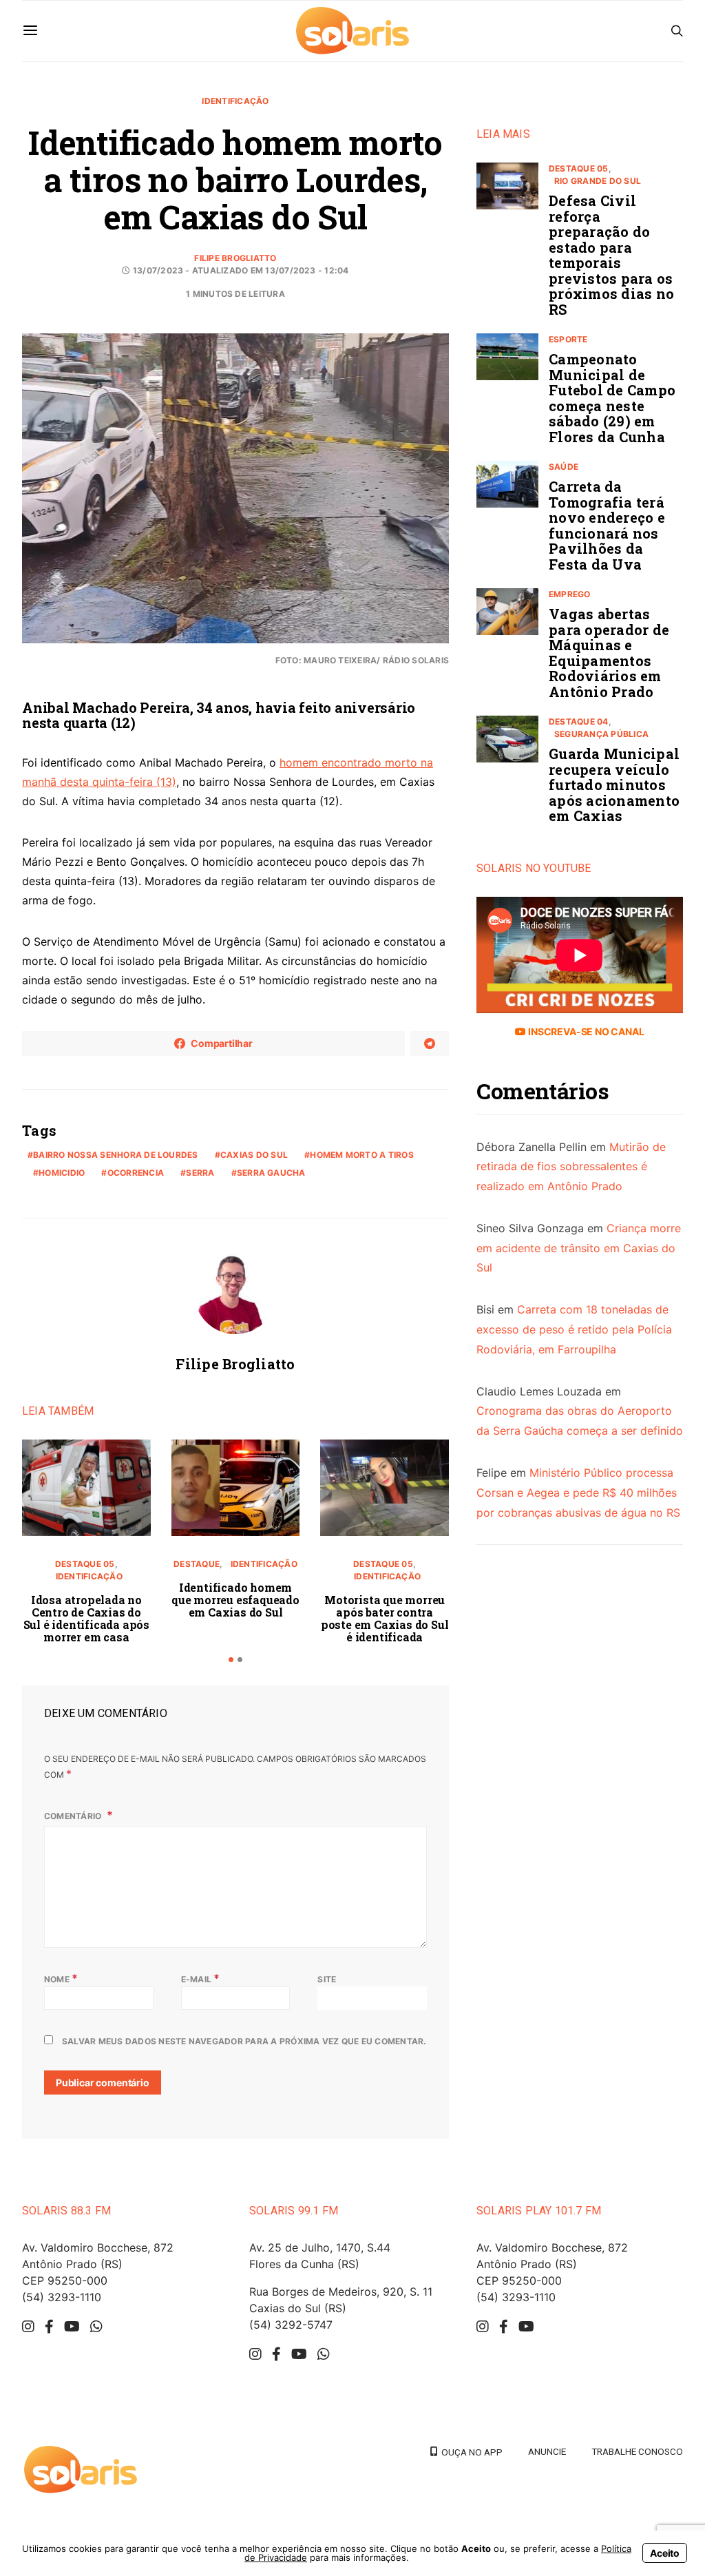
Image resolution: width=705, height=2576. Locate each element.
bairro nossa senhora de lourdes (115, 1155)
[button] (231, 1660)
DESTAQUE (197, 1564)
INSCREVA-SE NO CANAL (585, 1031)
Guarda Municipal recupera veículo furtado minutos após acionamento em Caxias (614, 785)
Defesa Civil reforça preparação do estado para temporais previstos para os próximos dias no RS (611, 255)
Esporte (568, 339)
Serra (200, 1173)
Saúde (564, 467)
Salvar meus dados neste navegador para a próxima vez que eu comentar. (244, 2041)
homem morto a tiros (362, 1155)
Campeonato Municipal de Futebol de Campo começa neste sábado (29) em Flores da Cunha (612, 398)
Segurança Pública (601, 734)
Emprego (570, 594)
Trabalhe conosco (637, 2451)
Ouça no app (470, 2452)
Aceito (665, 2553)
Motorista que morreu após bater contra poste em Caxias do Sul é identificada (385, 1618)
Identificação (235, 101)
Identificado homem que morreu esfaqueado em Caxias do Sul (235, 1600)
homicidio (62, 1173)
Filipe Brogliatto (235, 258)
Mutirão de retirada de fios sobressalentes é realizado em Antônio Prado (571, 1167)
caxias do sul (254, 1155)
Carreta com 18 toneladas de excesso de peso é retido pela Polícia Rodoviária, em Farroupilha (574, 1329)
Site (327, 1979)
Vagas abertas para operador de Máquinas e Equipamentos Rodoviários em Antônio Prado (609, 653)
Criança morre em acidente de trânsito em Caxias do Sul (579, 1248)
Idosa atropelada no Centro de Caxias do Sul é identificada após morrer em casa (86, 1618)
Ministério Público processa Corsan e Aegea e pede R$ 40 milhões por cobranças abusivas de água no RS (578, 1493)
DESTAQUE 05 (85, 1564)
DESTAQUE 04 (579, 721)
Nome (61, 1978)
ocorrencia (136, 1173)
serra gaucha (271, 1173)
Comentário (74, 1816)
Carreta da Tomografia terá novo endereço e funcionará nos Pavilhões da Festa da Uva (607, 525)
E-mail (201, 1978)
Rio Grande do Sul (598, 181)
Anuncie (547, 2451)
